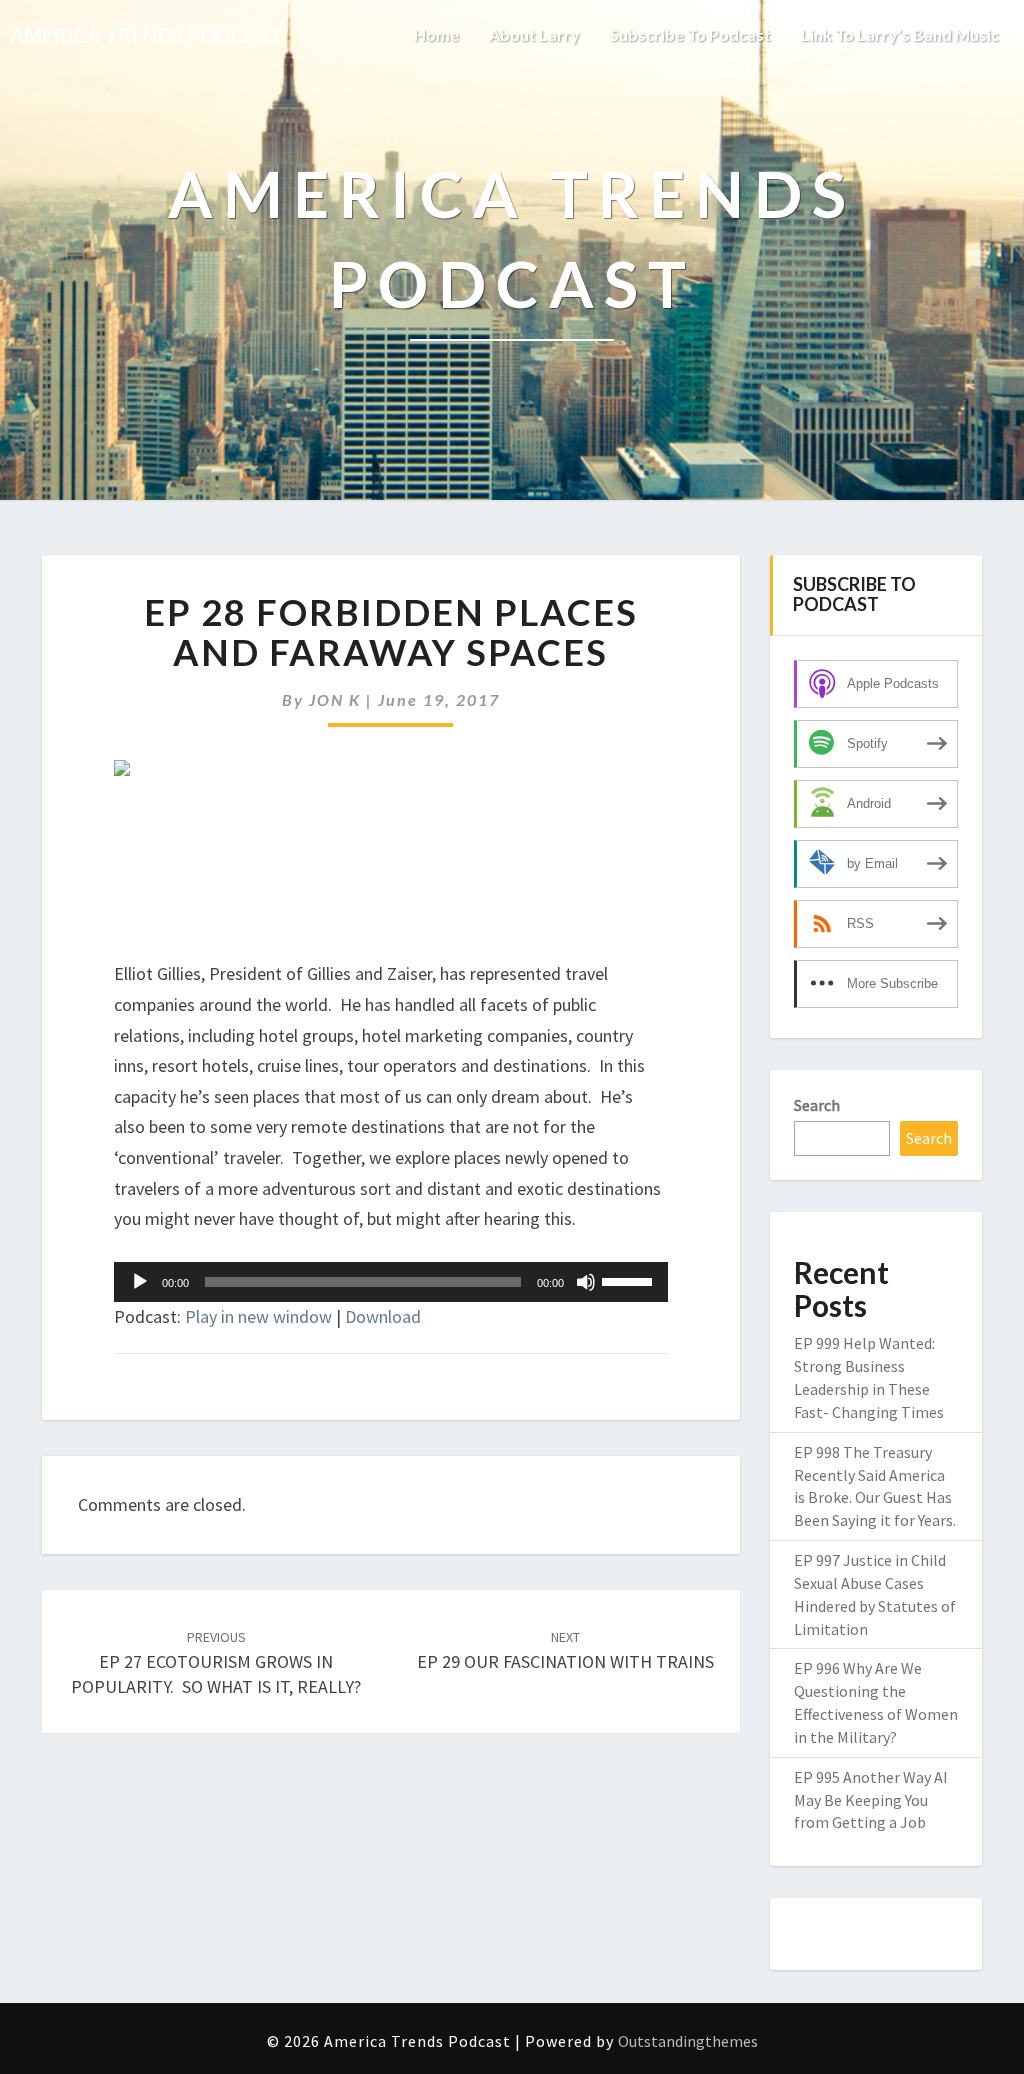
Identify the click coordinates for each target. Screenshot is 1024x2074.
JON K (335, 699)
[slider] (630, 1280)
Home (436, 34)
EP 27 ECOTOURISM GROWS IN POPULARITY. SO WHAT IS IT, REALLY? (216, 1663)
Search (817, 1105)
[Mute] (586, 1282)
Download (383, 1316)
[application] (391, 1282)
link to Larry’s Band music (900, 34)
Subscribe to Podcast (690, 34)
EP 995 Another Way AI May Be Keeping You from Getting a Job (871, 1800)
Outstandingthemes (688, 2041)
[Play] (140, 1282)
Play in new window (258, 1316)
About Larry (534, 34)
